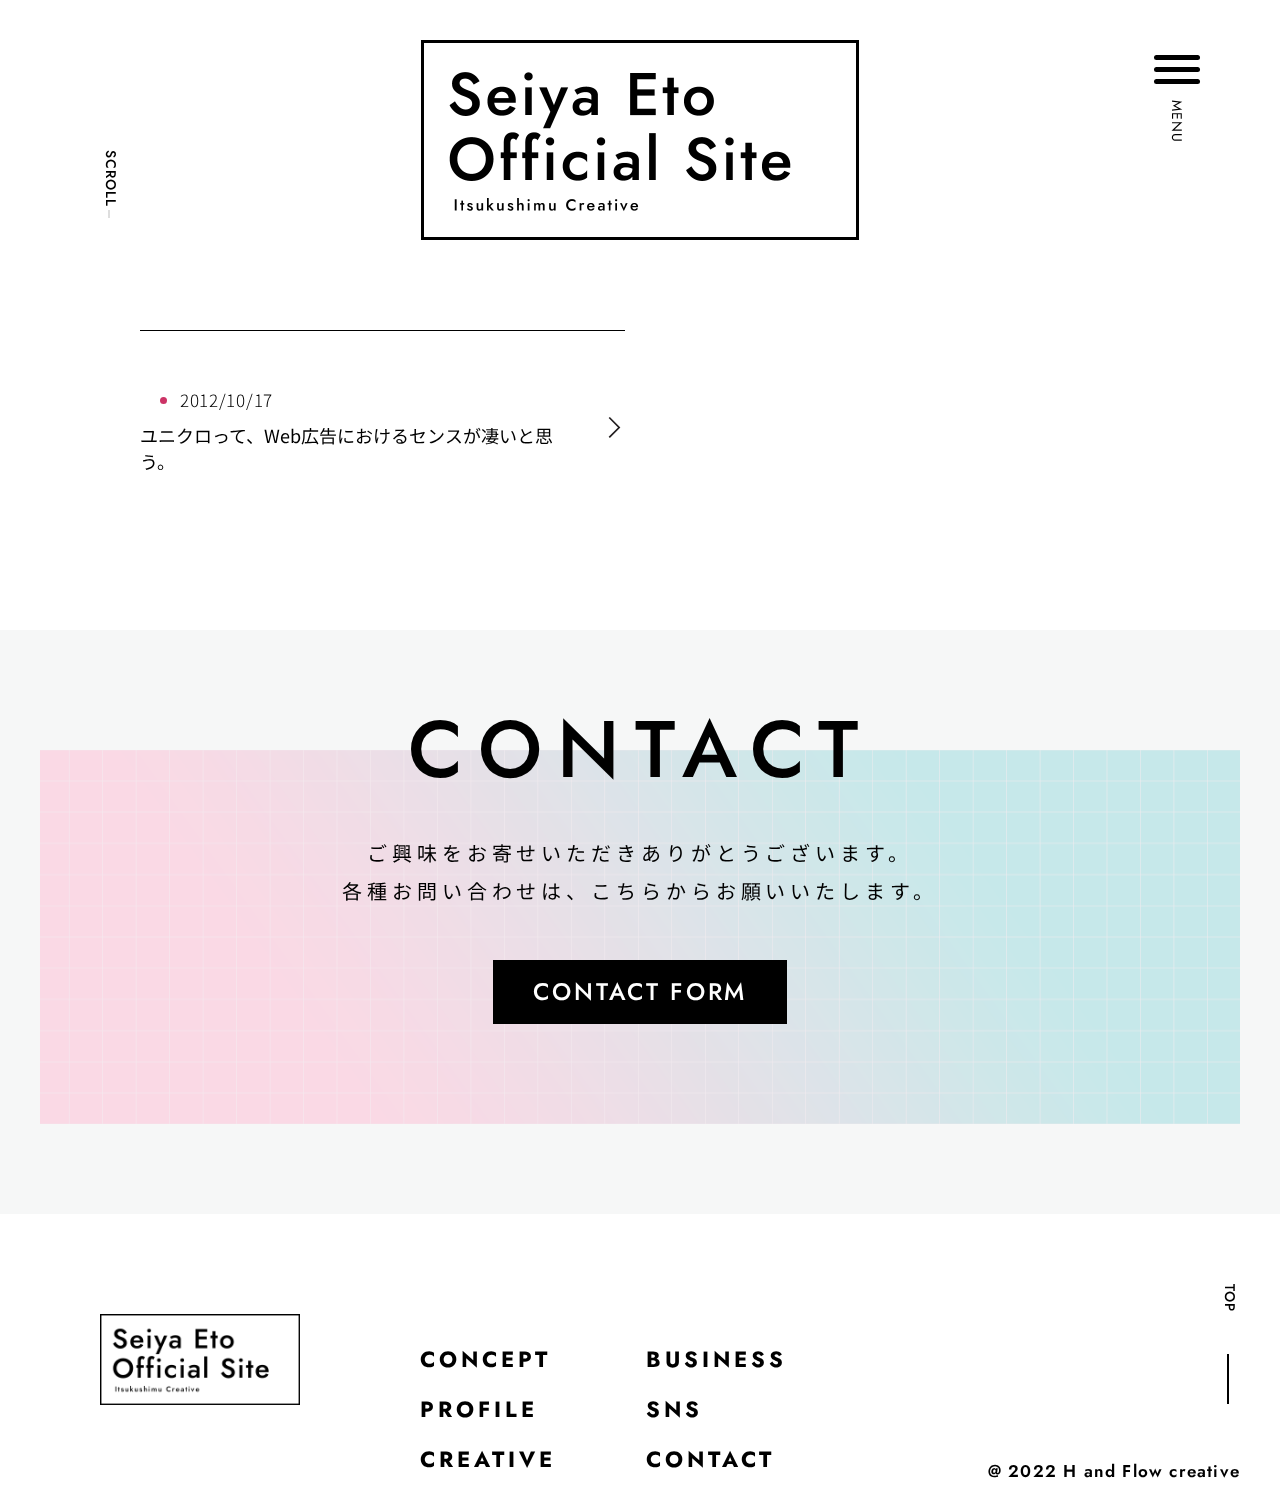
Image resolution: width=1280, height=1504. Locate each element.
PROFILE (479, 1409)
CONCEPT (485, 1359)
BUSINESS (716, 1359)
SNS (674, 1409)
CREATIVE (488, 1459)
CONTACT (710, 1459)
